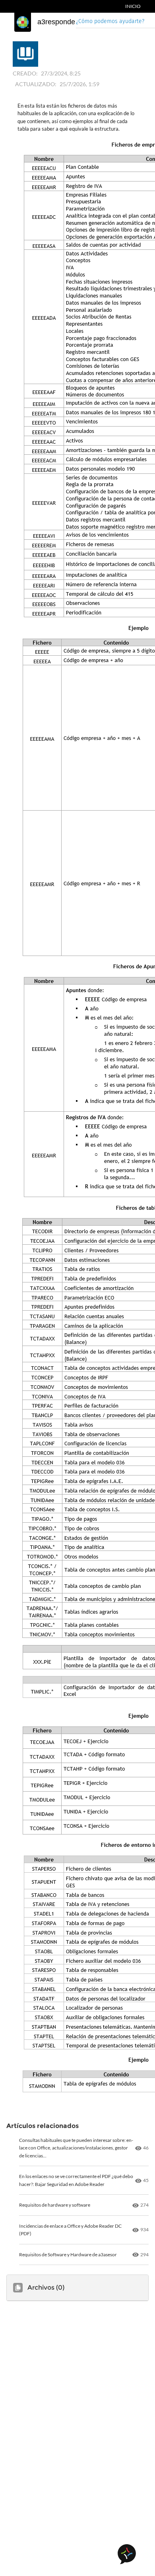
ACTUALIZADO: (36, 84)
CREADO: (25, 73)
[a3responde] (23, 22)
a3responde (56, 22)
